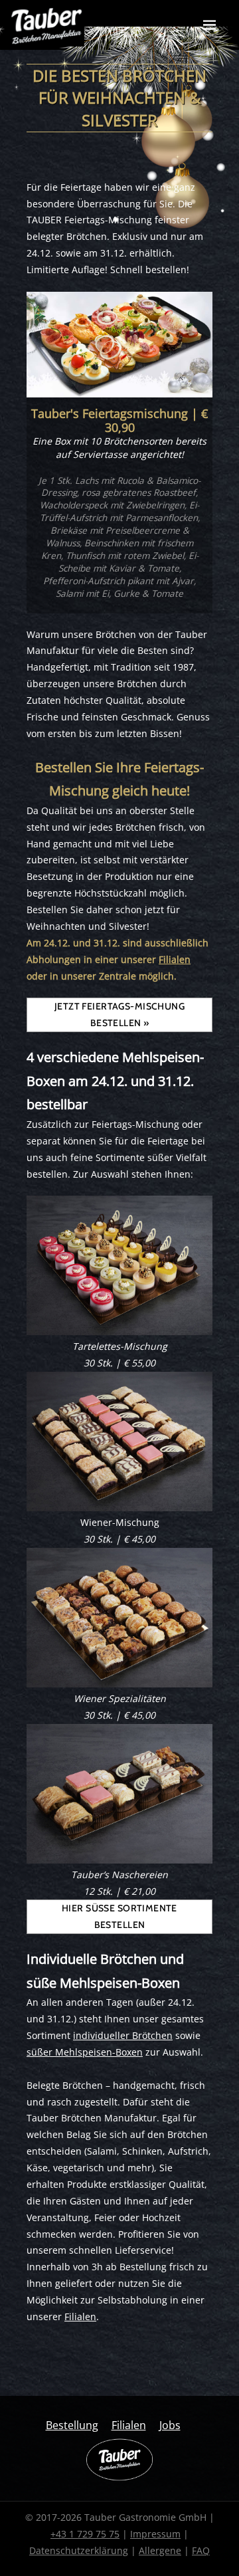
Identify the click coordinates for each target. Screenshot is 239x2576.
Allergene (160, 2550)
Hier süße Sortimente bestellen (119, 1916)
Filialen (175, 959)
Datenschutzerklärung (79, 2550)
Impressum (155, 2534)
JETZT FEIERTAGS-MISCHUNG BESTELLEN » (119, 1015)
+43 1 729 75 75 (85, 2534)
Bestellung (72, 2425)
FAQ (201, 2550)
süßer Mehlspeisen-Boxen (85, 2052)
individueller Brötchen (123, 2035)
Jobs (170, 2425)
